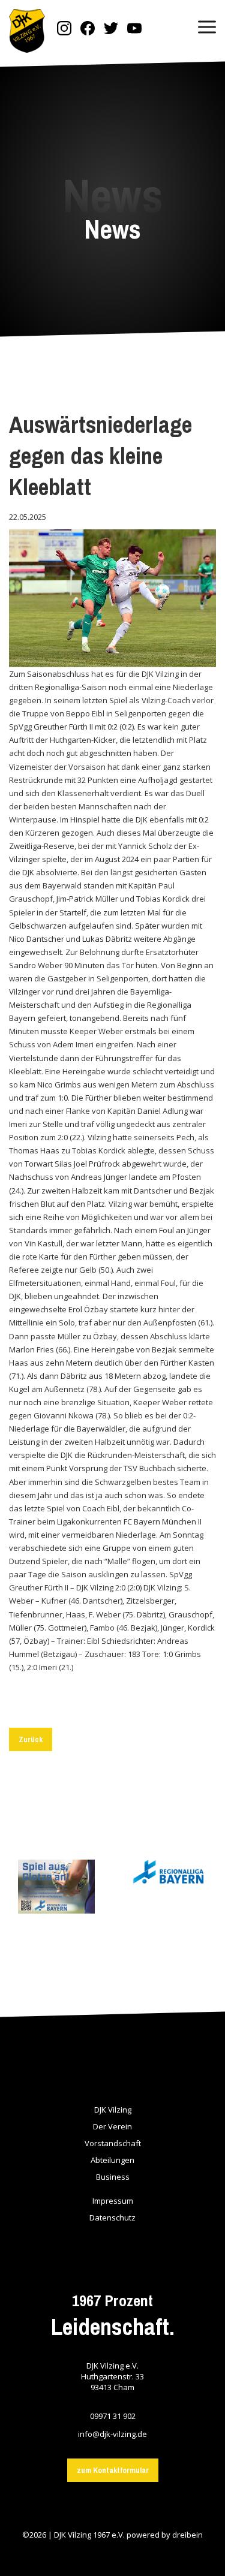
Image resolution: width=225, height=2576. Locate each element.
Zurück (31, 1739)
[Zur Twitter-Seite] (111, 29)
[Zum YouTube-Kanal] (134, 29)
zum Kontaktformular (113, 2470)
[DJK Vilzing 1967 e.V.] (27, 32)
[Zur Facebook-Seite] (88, 29)
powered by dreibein (165, 2535)
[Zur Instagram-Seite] (64, 29)
